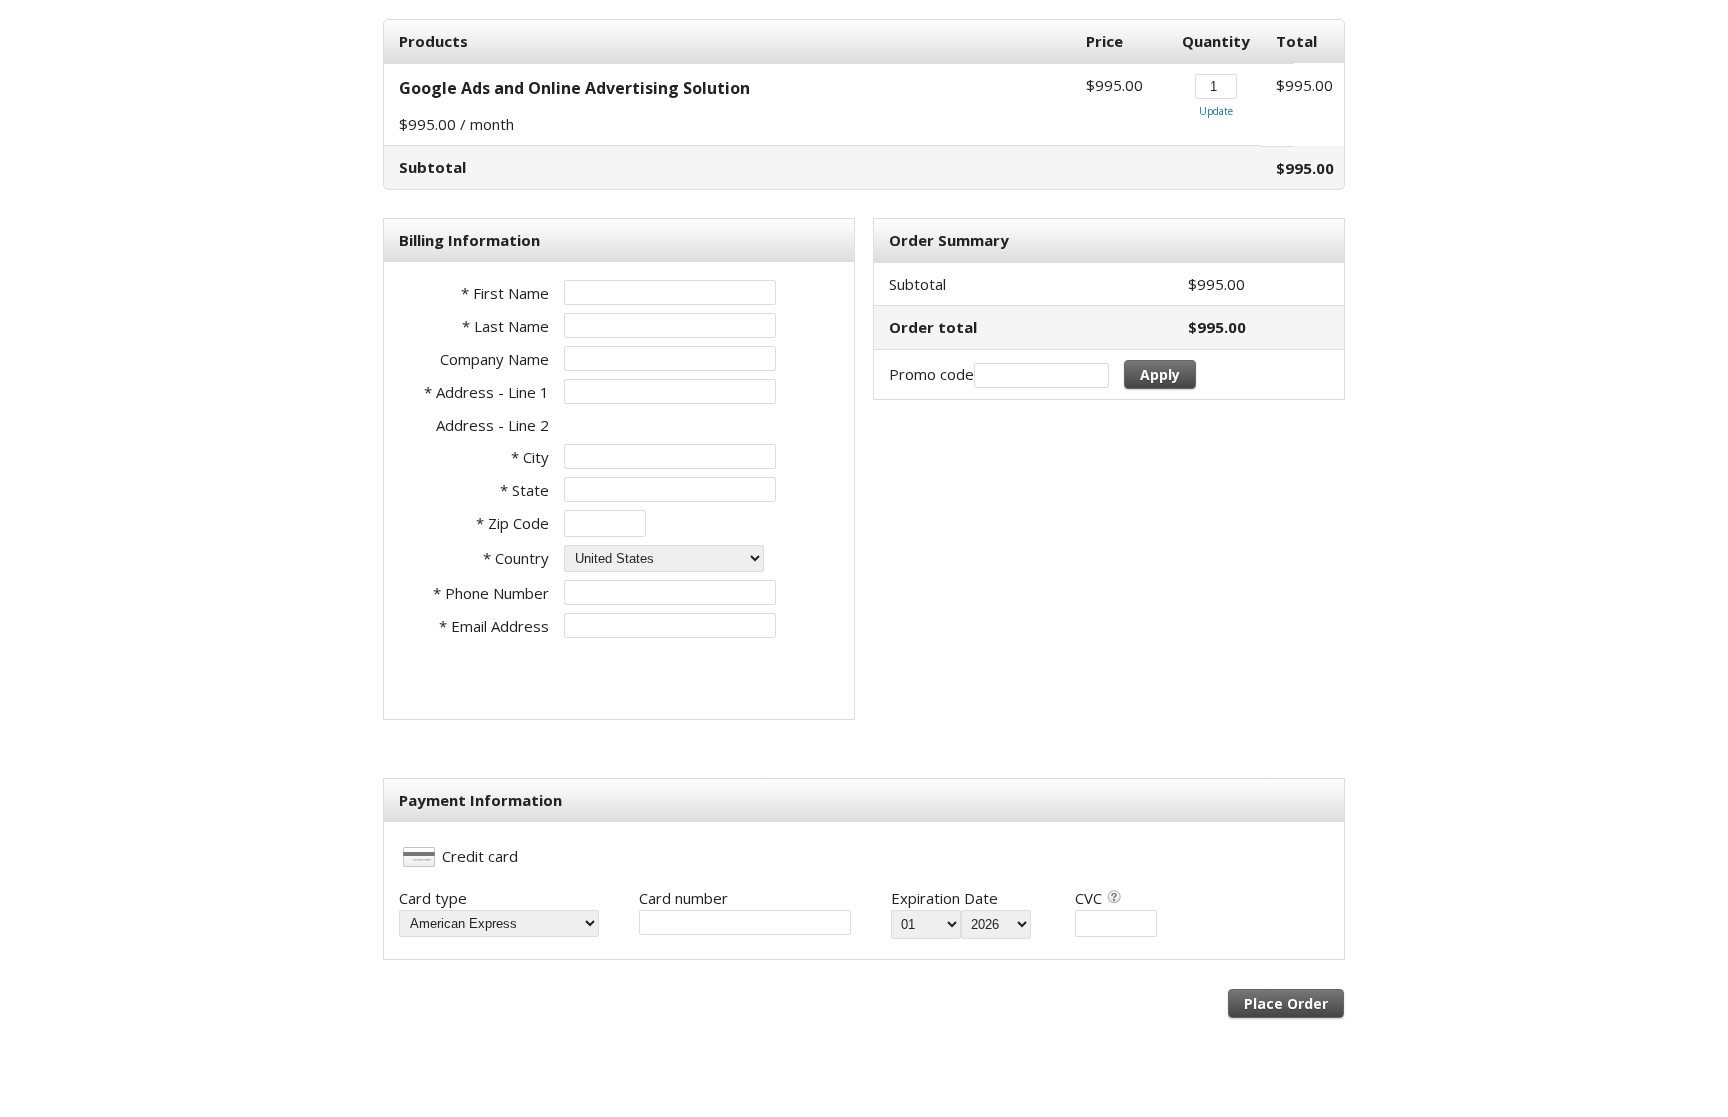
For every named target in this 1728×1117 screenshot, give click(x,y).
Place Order (1286, 1003)
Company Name (494, 359)
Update (1216, 111)
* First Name (505, 293)
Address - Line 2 (492, 425)
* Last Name (505, 326)
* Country (516, 558)
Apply (1160, 374)
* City (530, 457)
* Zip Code (512, 523)
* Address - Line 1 (486, 392)
